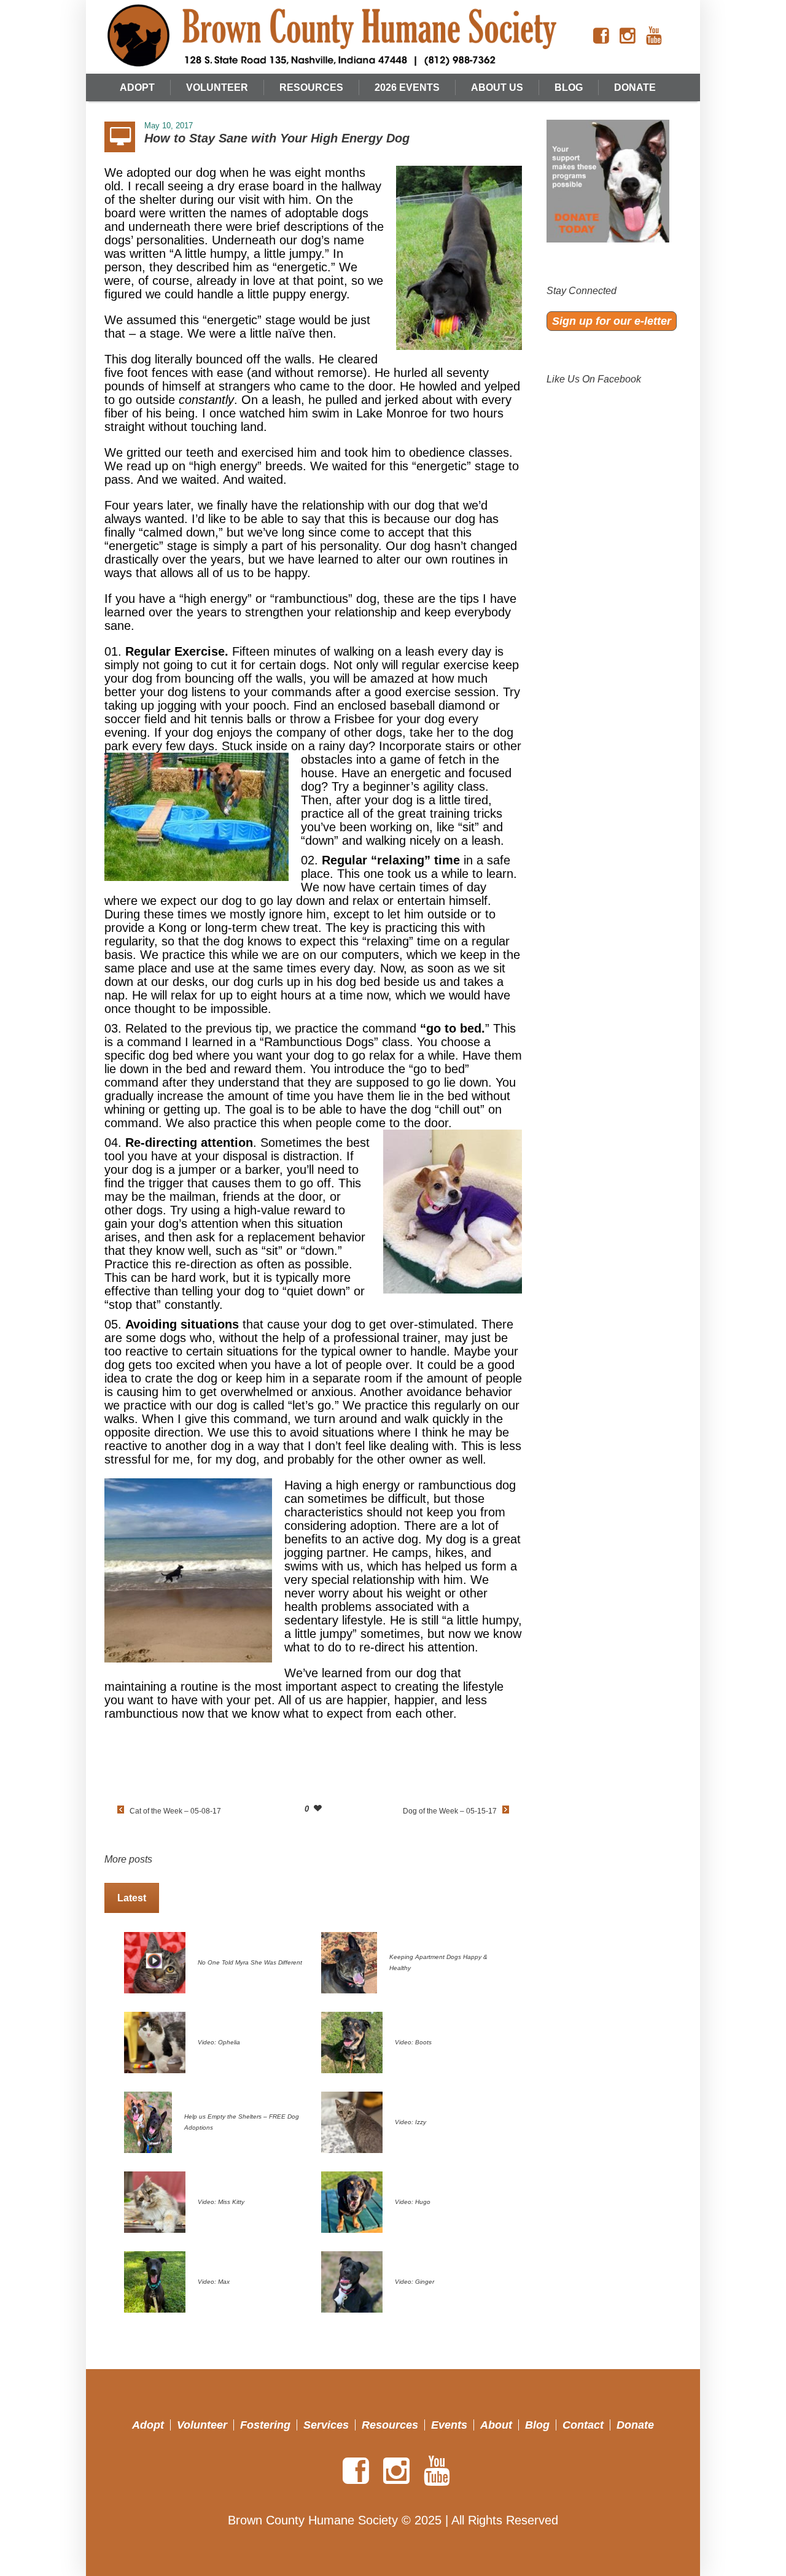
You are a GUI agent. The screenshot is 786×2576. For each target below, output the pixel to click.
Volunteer (202, 2425)
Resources (390, 2425)
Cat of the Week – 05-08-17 (175, 1811)
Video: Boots (413, 2042)
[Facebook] (601, 36)
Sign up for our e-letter (612, 321)
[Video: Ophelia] (155, 2041)
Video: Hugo (413, 2202)
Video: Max (214, 2282)
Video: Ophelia (219, 2042)
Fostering (265, 2425)
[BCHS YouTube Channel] (654, 36)
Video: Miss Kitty (221, 2202)
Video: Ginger (414, 2282)
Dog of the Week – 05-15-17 (450, 1811)
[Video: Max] (155, 2281)
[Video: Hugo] (352, 2201)
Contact (583, 2425)
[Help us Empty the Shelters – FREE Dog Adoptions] (148, 2121)
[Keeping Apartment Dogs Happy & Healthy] (349, 1961)
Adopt (148, 2425)
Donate (635, 2425)
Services (326, 2425)
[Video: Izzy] (352, 2121)
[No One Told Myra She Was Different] (155, 1961)
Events (449, 2425)
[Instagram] (628, 36)
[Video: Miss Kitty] (155, 2201)
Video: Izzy (411, 2122)
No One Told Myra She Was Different (250, 1962)
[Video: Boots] (352, 2041)
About (496, 2425)
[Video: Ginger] (352, 2281)
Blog (537, 2425)
